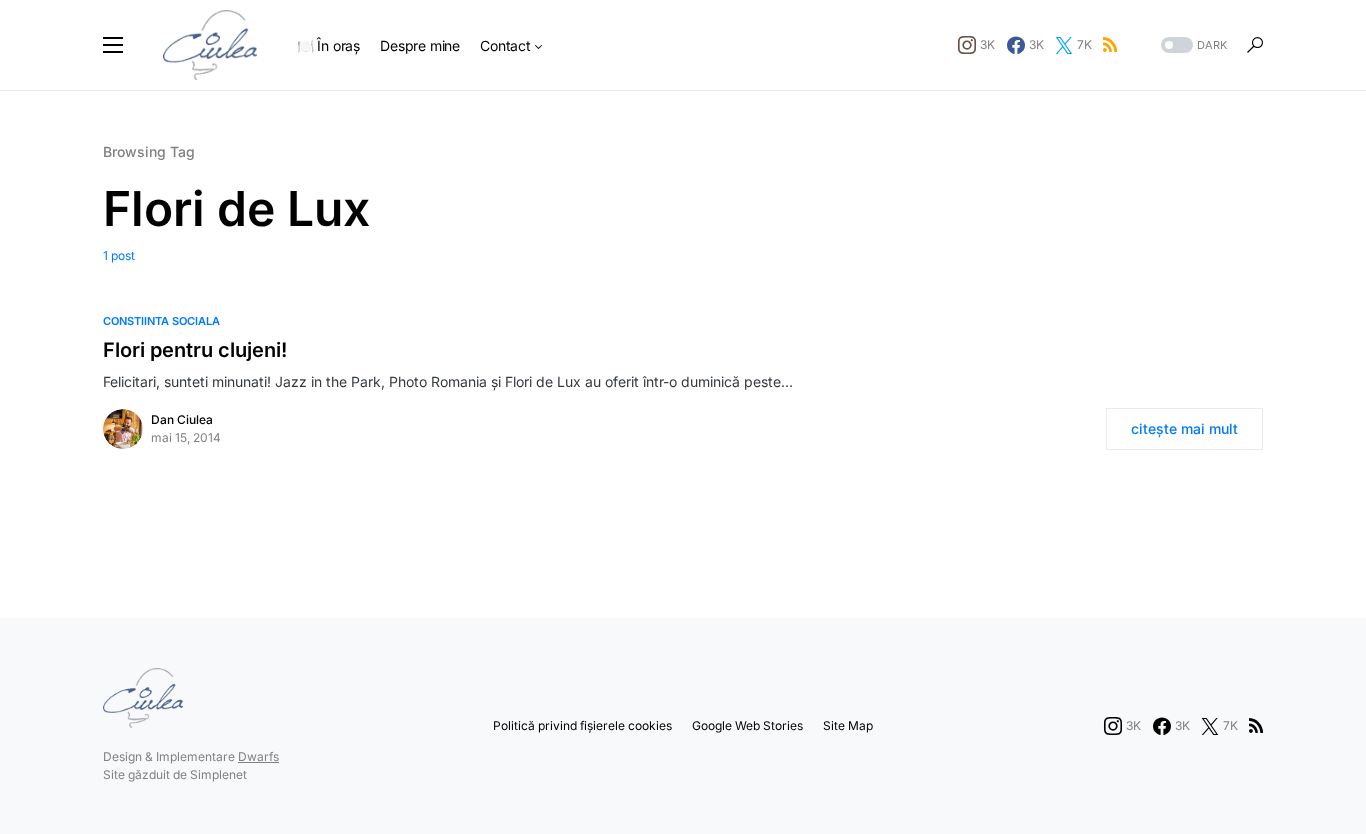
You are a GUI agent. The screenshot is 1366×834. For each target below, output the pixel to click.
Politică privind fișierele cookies (582, 725)
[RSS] (1110, 45)
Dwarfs (258, 756)
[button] (113, 45)
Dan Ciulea (182, 419)
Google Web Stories (747, 725)
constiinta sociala (161, 321)
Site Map (848, 725)
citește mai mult (1184, 428)
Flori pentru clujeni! (195, 350)
